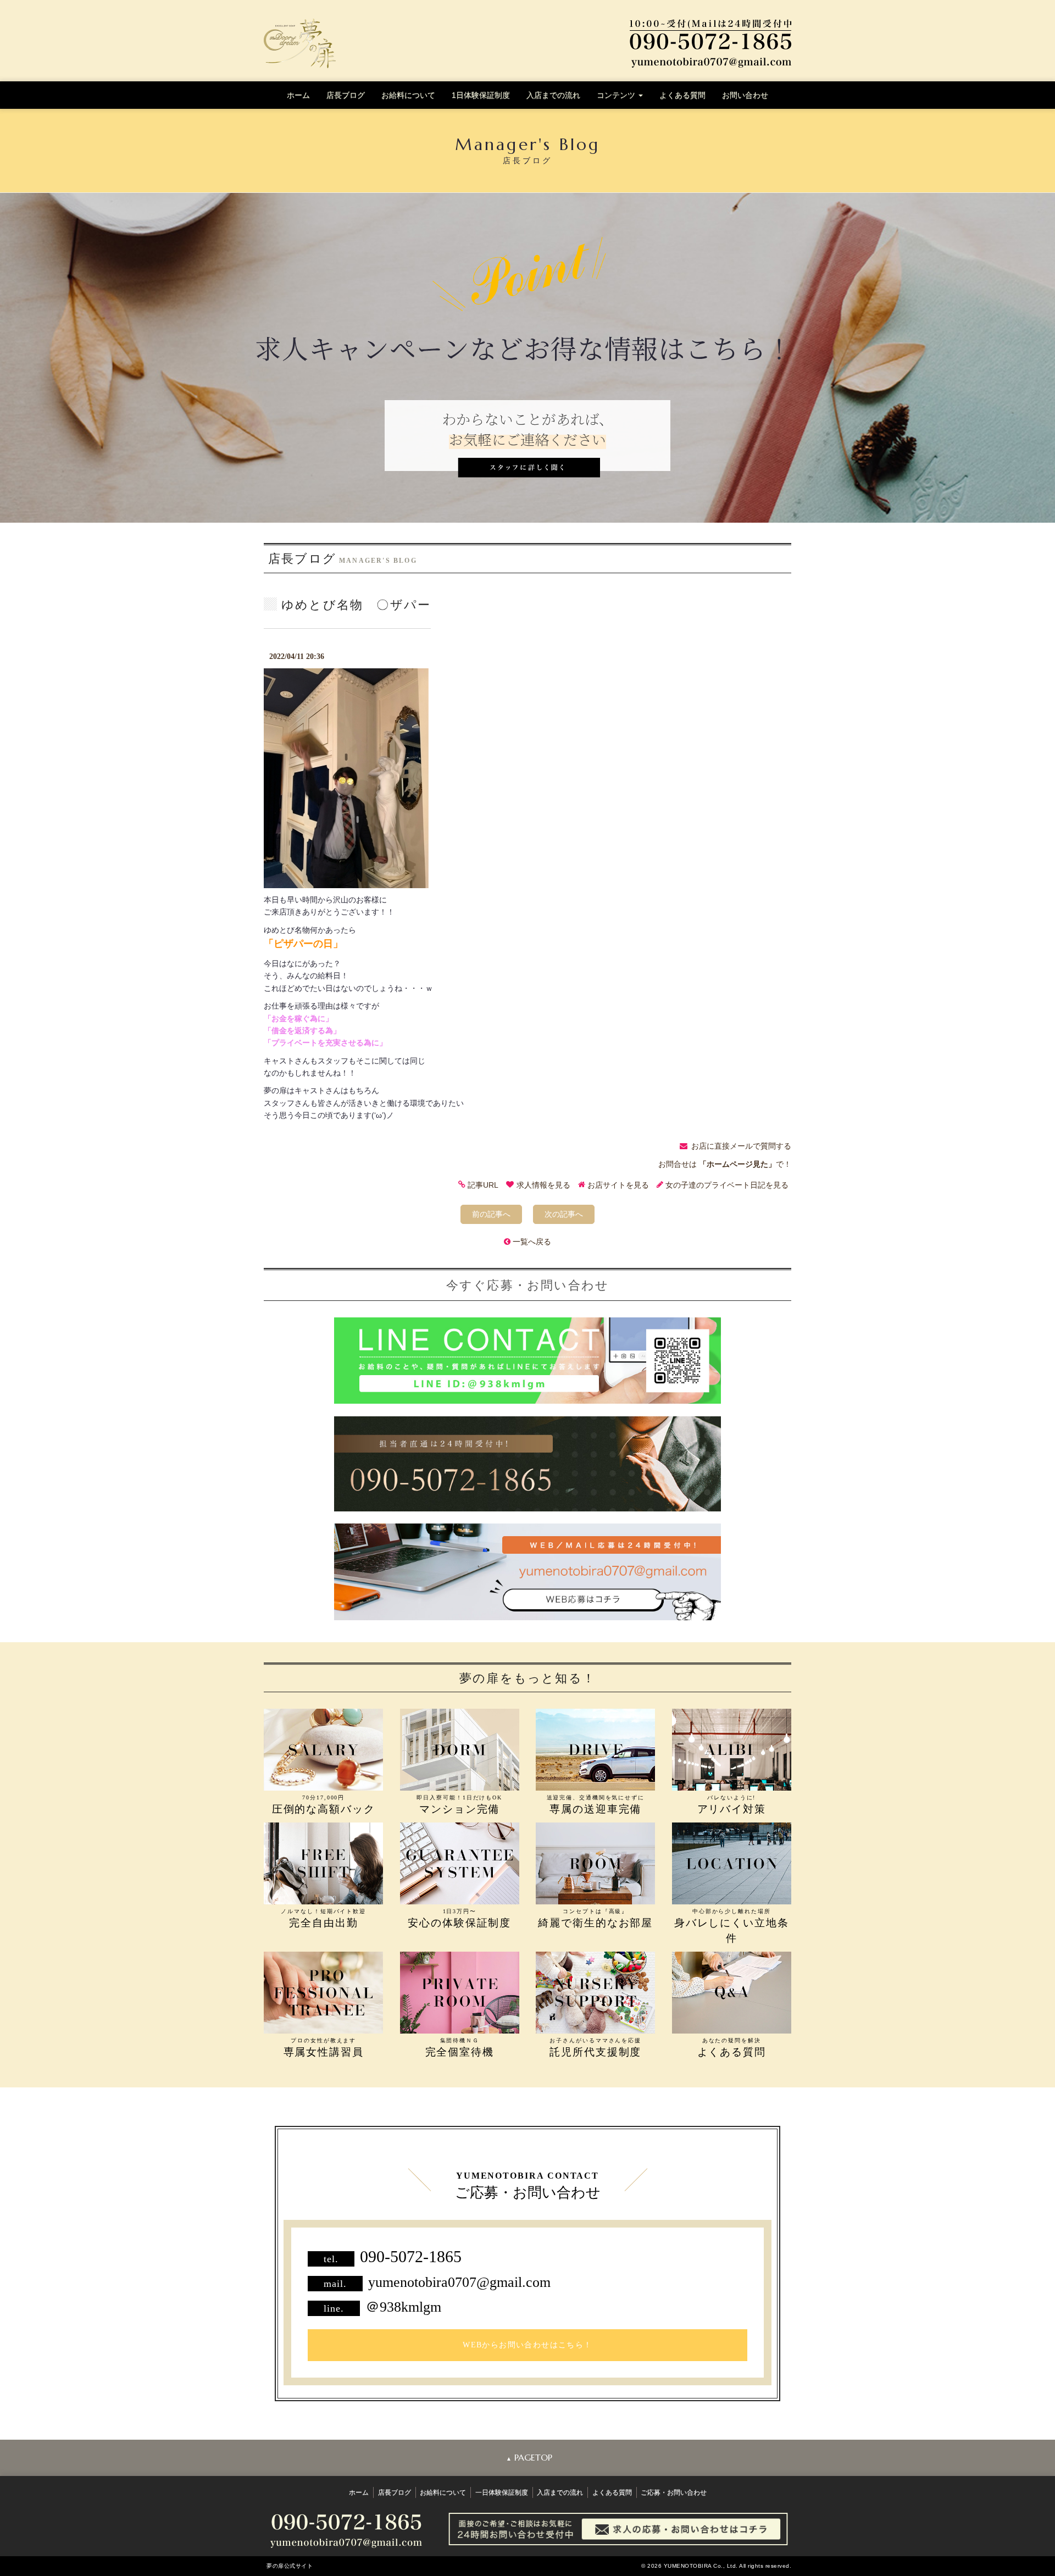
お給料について (408, 95)
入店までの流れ (553, 95)
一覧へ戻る (532, 1242)
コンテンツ (617, 95)
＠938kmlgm (403, 2307)
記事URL (483, 1185)
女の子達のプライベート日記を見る (727, 1185)
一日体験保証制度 (502, 2492)
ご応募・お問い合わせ (674, 2492)
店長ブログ (346, 95)
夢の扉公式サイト (290, 2566)
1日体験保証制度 (481, 95)
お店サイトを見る (618, 1185)
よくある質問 (682, 95)
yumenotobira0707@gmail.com (459, 2282)
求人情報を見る (543, 1185)
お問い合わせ (745, 95)
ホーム (298, 95)
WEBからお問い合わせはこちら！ (527, 2345)
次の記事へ (564, 1214)
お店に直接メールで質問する (741, 1146)
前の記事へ (491, 1214)
